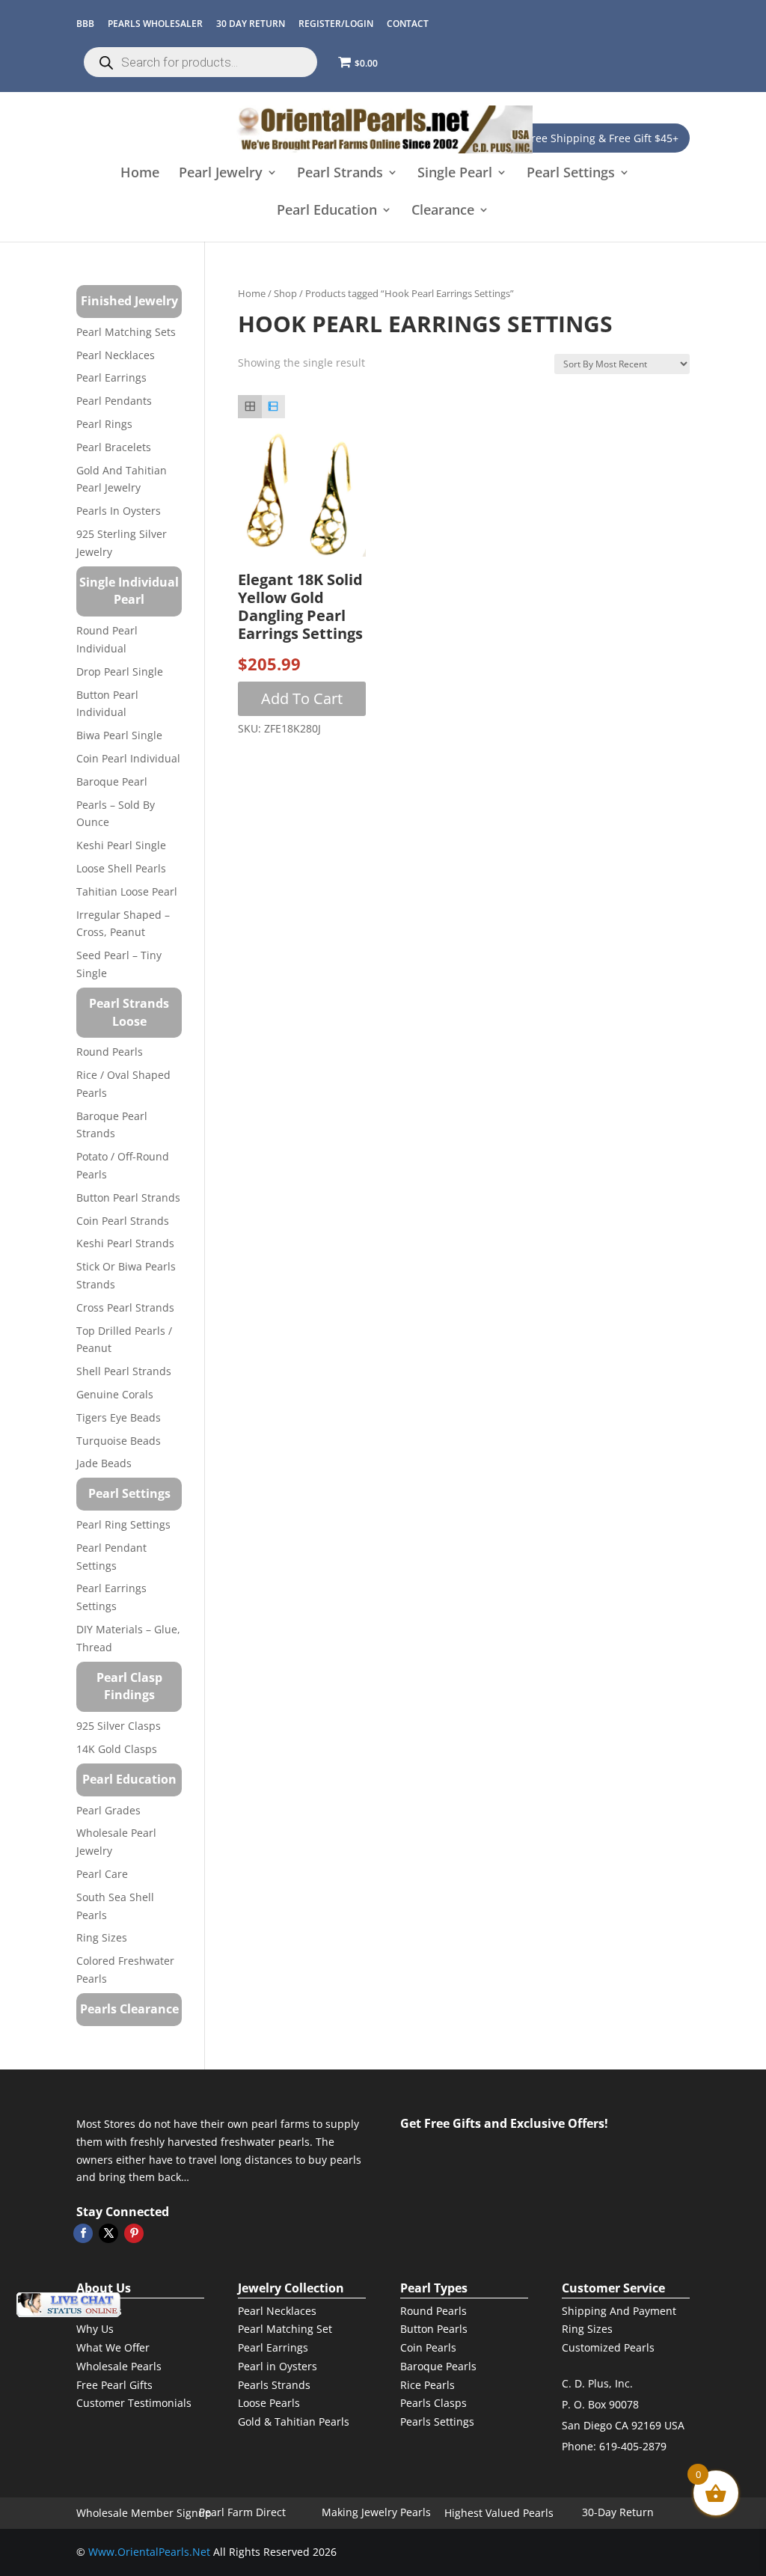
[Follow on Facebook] (83, 2233)
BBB (85, 24)
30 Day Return (251, 24)
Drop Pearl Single (120, 671)
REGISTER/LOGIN (336, 24)
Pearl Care (102, 1874)
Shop (285, 293)
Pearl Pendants (114, 401)
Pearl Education (327, 211)
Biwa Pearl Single (119, 735)
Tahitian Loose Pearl (127, 891)
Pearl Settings (571, 174)
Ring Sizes (102, 1937)
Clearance (443, 211)
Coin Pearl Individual (128, 758)
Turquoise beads (119, 1441)
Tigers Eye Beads (119, 1417)
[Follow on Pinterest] (134, 2233)
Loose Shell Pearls (121, 868)
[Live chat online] (68, 2305)
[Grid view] (249, 407)
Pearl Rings (104, 424)
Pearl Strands (340, 174)
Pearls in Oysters (119, 511)
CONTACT (408, 24)
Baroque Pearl (112, 781)
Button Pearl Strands (128, 1197)
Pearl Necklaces (116, 355)
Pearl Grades (108, 1810)
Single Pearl (455, 174)
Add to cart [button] (302, 698)
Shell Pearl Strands (124, 1371)
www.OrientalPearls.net (149, 2552)
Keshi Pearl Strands (125, 1243)
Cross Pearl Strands (125, 1307)
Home (140, 174)
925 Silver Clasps (119, 1726)
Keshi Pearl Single (121, 845)
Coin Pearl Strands (123, 1221)
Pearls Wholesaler (155, 24)
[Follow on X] (108, 2233)
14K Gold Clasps (117, 1749)
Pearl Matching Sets (126, 332)
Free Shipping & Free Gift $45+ (602, 138)
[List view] (273, 407)
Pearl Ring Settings (123, 1524)
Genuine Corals (115, 1394)
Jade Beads (104, 1463)
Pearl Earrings (111, 377)
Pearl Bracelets (114, 447)
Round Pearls (110, 1052)
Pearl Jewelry (221, 174)
